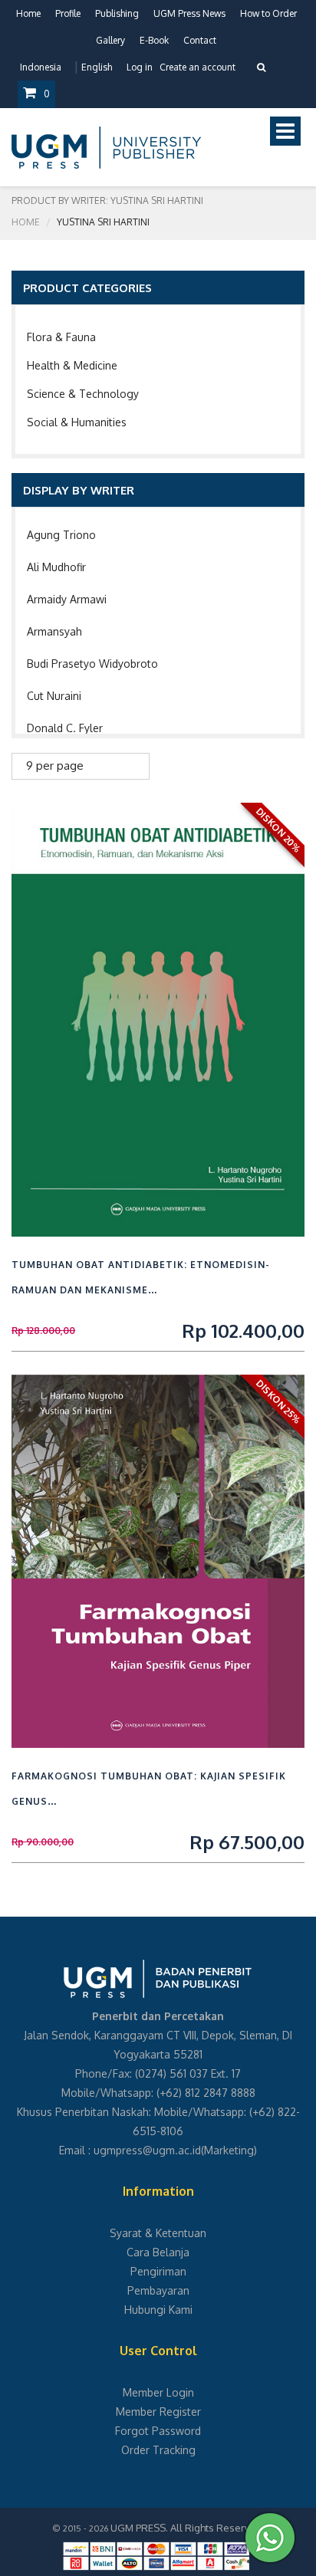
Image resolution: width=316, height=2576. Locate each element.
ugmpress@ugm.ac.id (147, 2150)
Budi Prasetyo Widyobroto (92, 664)
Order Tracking (158, 2450)
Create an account (197, 67)
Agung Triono (61, 535)
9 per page (55, 766)
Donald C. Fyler (65, 728)
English (97, 67)
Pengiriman (158, 2271)
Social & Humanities (77, 422)
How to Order (268, 13)
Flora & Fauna (61, 337)
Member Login (158, 2392)
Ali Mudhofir (56, 567)
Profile (68, 13)
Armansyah (54, 631)
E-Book (154, 40)
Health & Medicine (72, 365)
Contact (200, 40)
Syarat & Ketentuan (158, 2233)
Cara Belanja (158, 2252)
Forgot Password (158, 2431)
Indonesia (41, 67)
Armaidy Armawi (67, 599)
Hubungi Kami (158, 2310)
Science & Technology (83, 394)
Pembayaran (158, 2290)
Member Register (158, 2412)
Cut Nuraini (54, 696)
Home (28, 13)
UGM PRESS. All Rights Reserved (186, 2528)
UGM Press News (189, 13)
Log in (140, 67)
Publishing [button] (117, 13)
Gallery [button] (110, 40)
